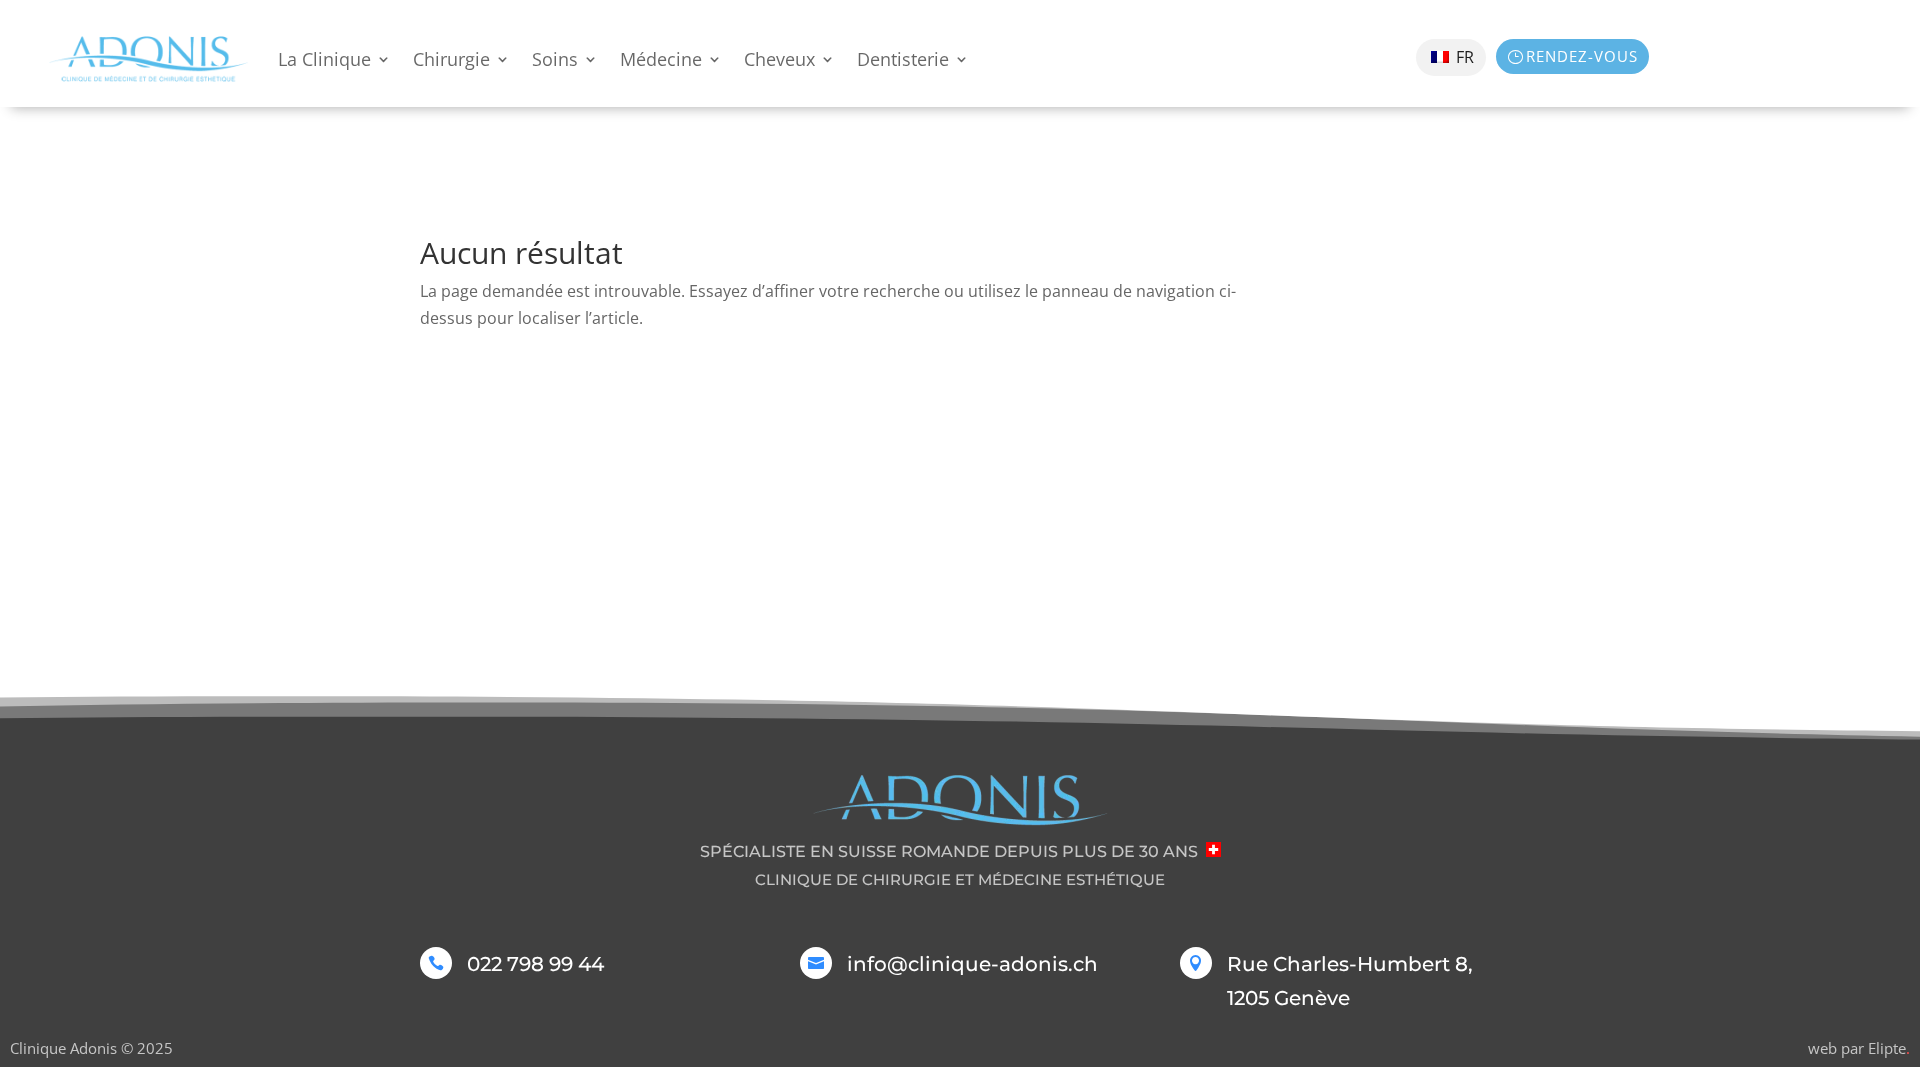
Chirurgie (451, 59)
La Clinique (324, 59)
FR (1463, 57)
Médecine (661, 59)
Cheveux (779, 59)
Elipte (1889, 1048)
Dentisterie (903, 59)
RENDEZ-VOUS (1582, 56)
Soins (555, 59)
